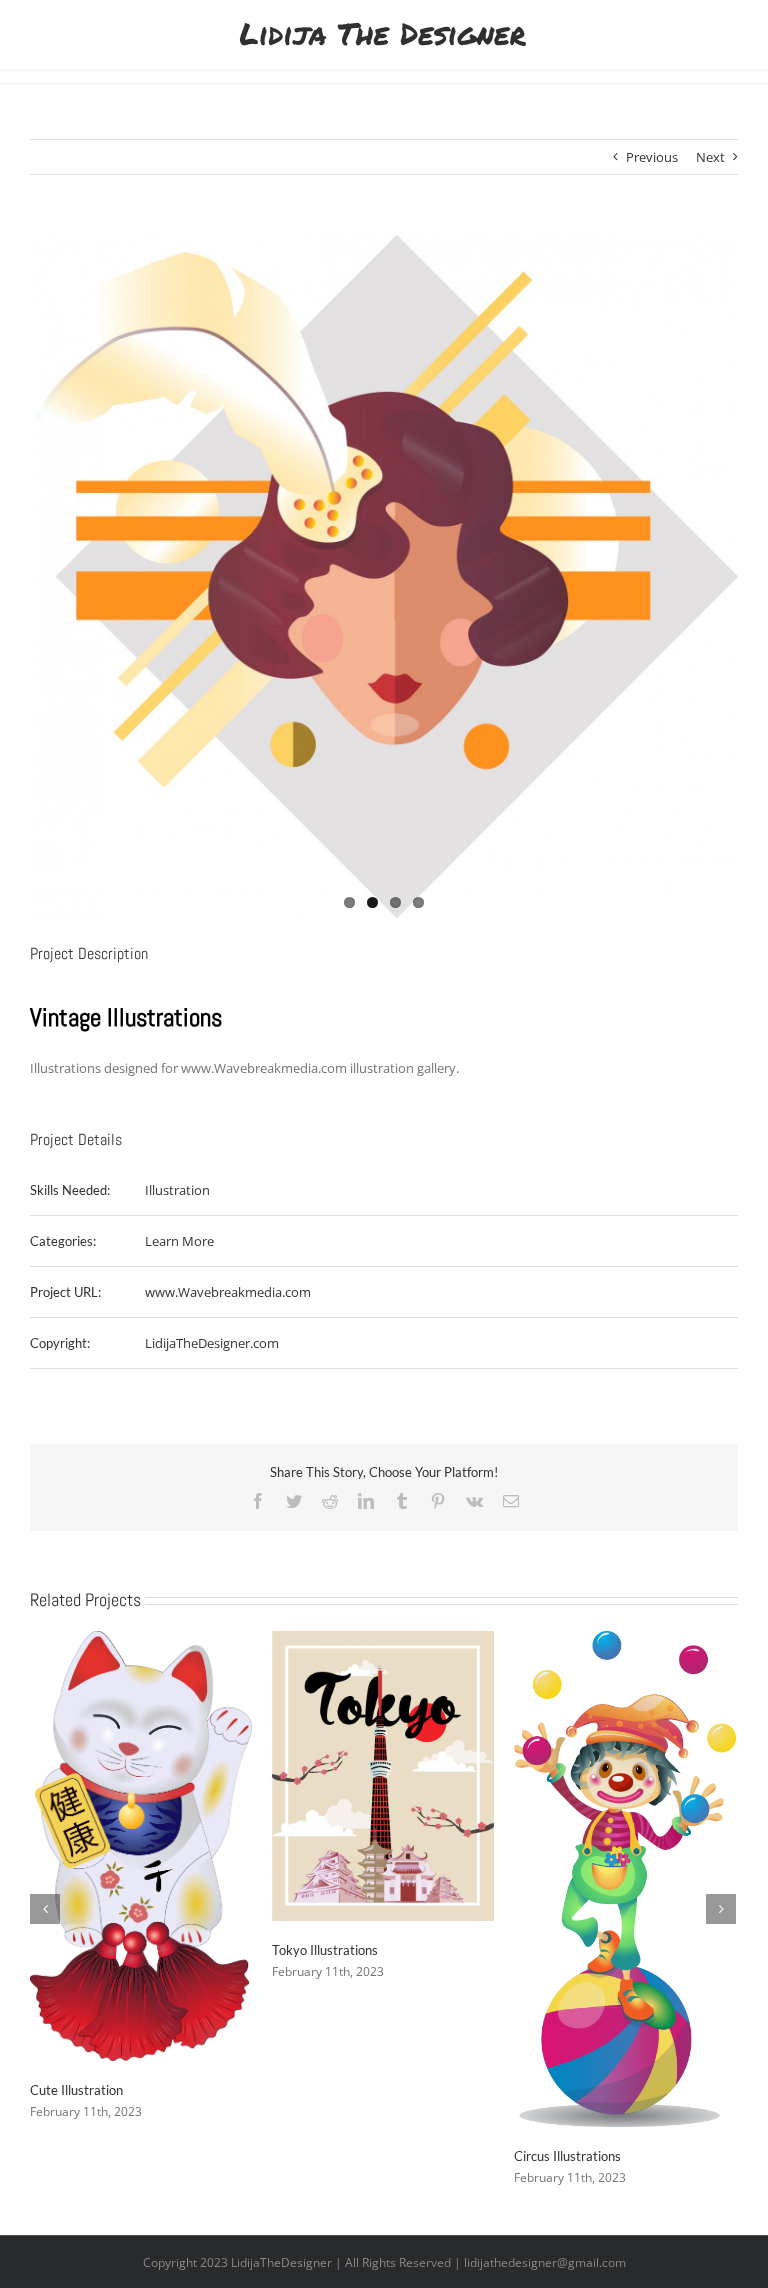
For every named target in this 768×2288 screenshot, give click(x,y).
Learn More (179, 1241)
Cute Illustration (76, 2090)
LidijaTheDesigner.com (212, 1343)
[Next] (721, 1909)
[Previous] (45, 1909)
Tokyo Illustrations (325, 1950)
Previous (652, 157)
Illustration (177, 1190)
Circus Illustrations (567, 2156)
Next (710, 157)
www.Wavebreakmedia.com (228, 1292)
